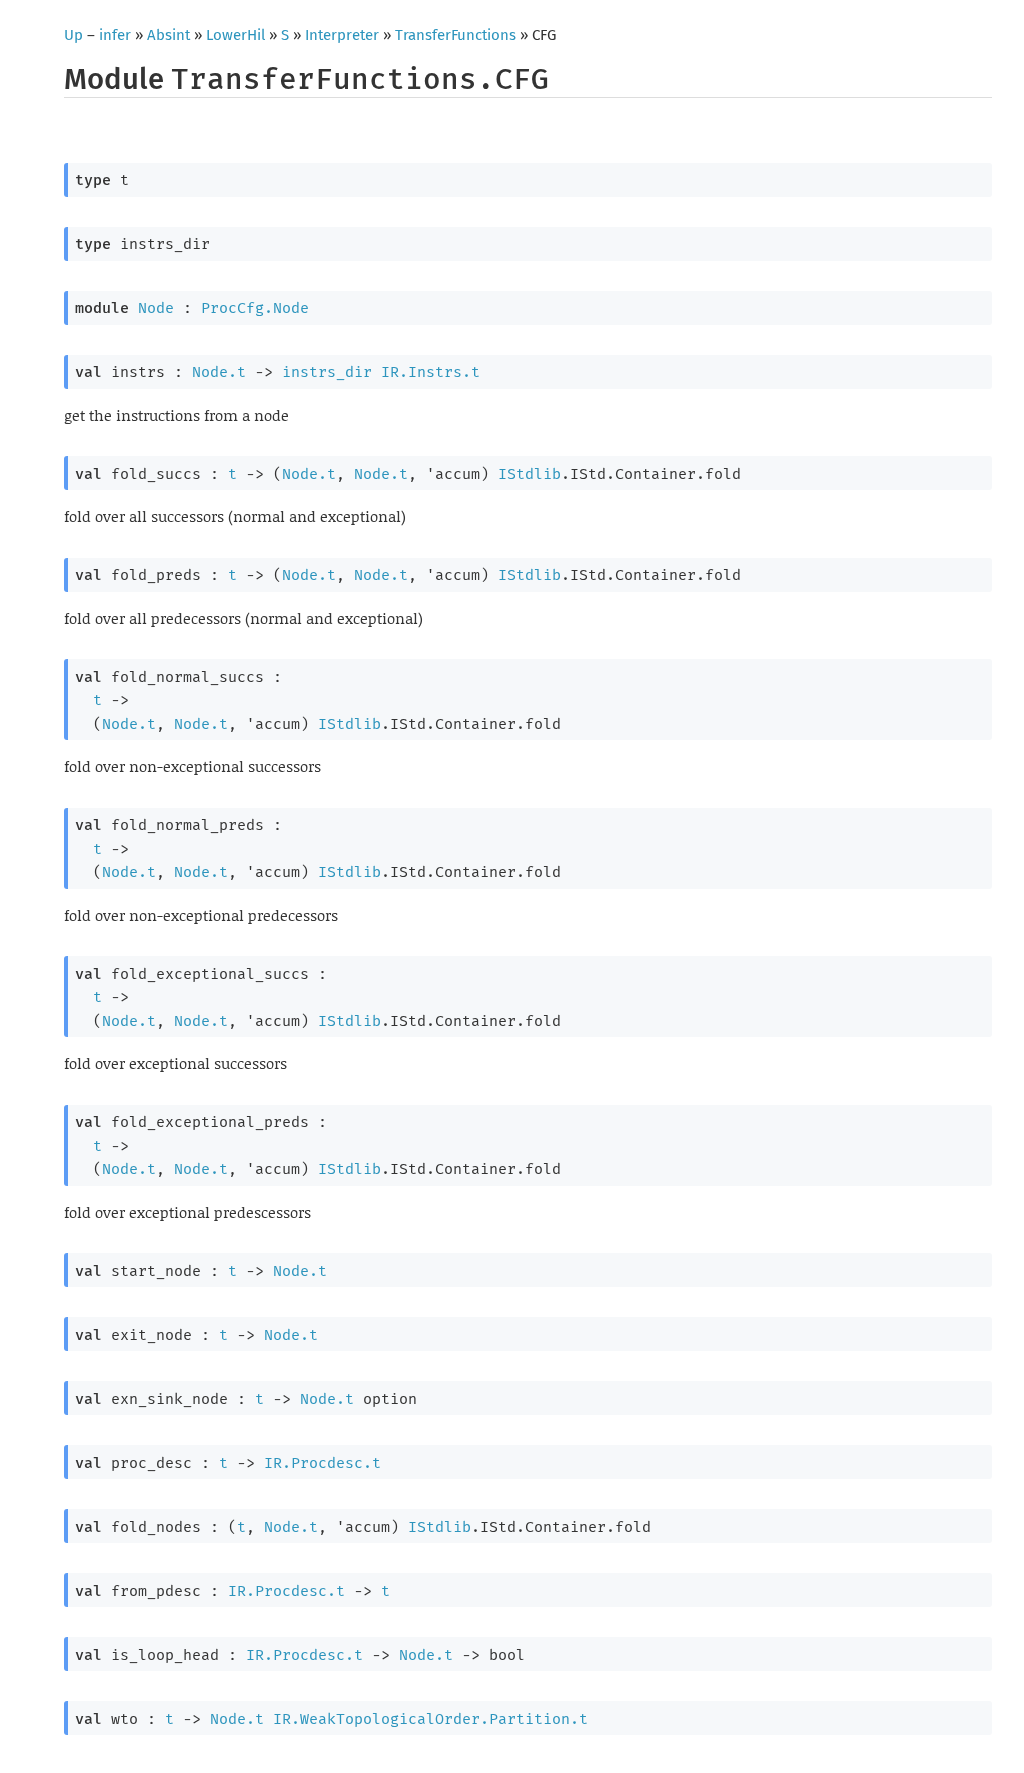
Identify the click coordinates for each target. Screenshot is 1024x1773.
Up (73, 35)
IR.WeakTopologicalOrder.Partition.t (430, 1719)
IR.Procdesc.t (322, 1463)
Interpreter (342, 35)
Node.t (219, 372)
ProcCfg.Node (255, 308)
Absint (168, 35)
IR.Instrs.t (430, 372)
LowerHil (235, 35)
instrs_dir (327, 372)
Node (156, 308)
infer (115, 35)
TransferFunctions (455, 35)
